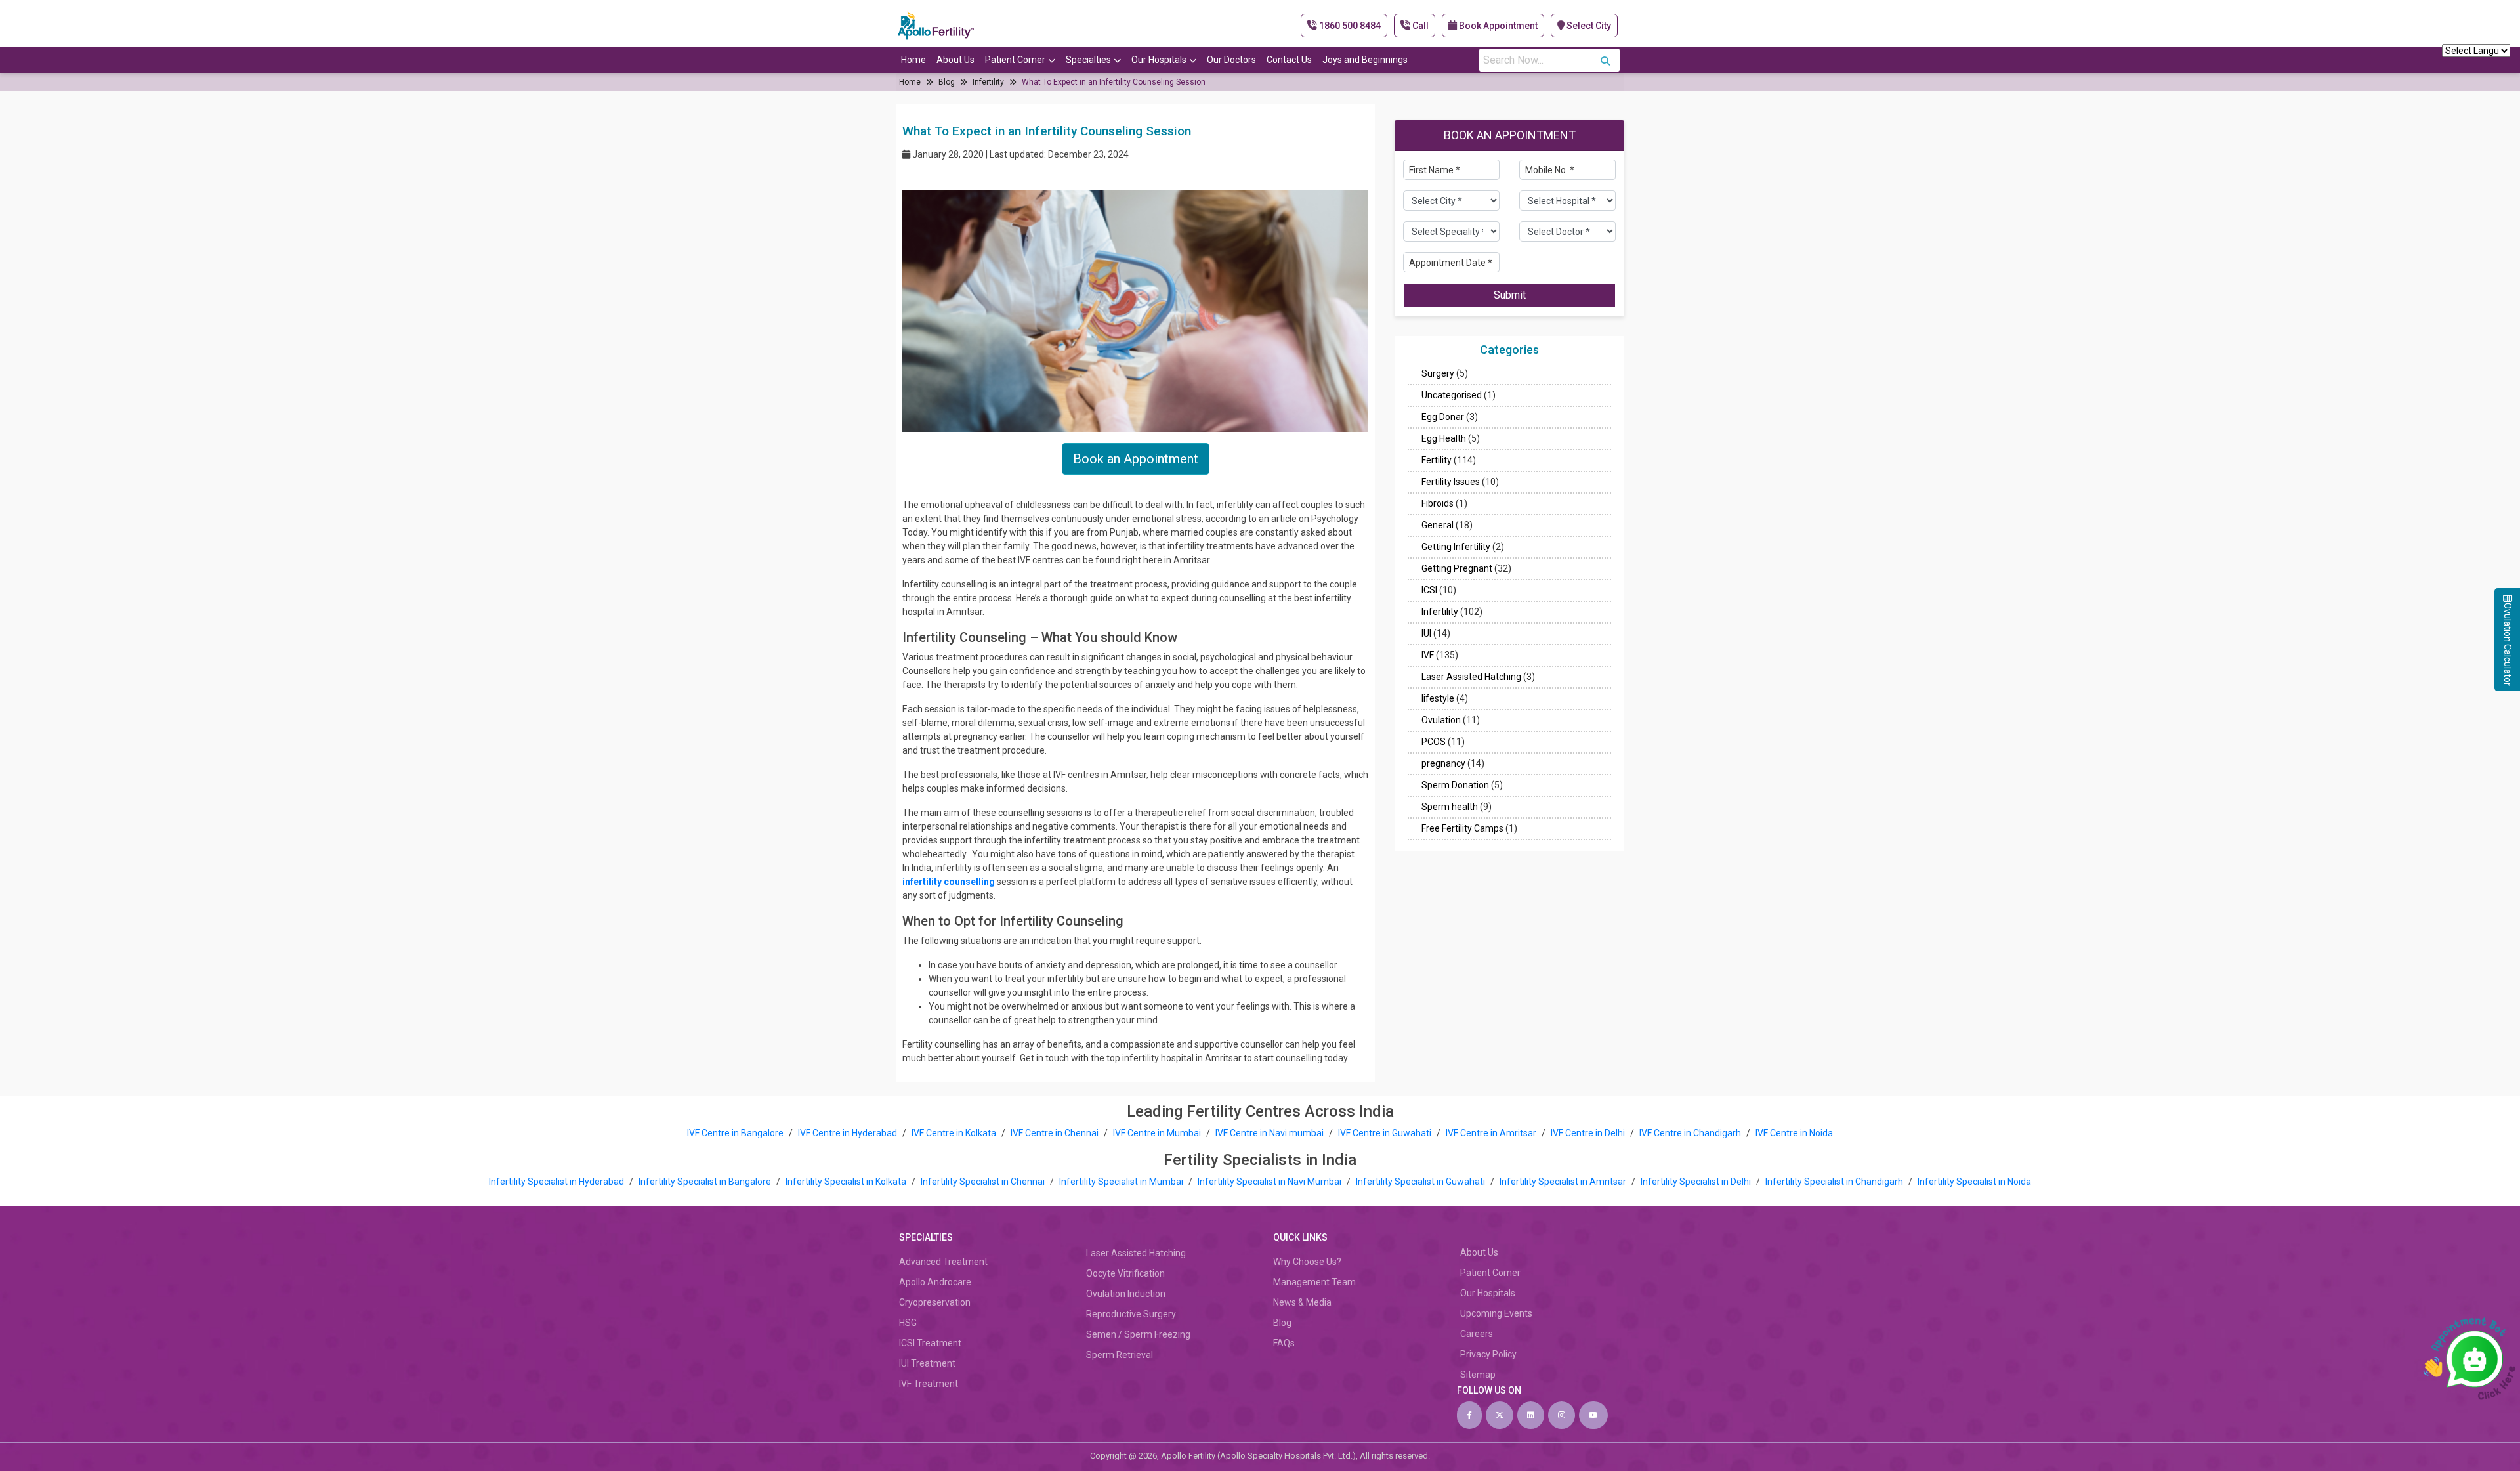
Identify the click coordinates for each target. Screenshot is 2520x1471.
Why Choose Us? (1307, 1262)
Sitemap (1478, 1375)
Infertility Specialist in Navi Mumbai (1270, 1182)
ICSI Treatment (930, 1343)
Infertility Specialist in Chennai (984, 1182)
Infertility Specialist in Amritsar (1564, 1182)
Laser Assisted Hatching (1471, 677)
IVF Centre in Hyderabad (848, 1133)
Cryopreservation (935, 1302)
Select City (1588, 26)
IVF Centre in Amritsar (1491, 1133)
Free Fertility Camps (1462, 828)
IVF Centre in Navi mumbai (1270, 1133)
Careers (1477, 1334)
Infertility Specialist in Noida (1974, 1182)
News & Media (1302, 1302)
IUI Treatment (927, 1363)
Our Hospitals (1159, 60)
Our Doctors (1231, 60)
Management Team (1314, 1282)
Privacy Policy (1488, 1354)
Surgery (1438, 373)
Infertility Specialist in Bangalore (706, 1182)
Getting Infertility (1456, 547)
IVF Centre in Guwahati (1385, 1133)
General (1438, 525)
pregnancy (1443, 763)
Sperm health (1450, 807)
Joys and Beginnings (1365, 60)
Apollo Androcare (935, 1282)
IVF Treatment (929, 1384)
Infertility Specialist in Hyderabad (557, 1182)
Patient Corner (1015, 60)
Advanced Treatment (943, 1262)
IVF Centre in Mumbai (1157, 1133)
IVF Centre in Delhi (1589, 1133)
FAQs (1284, 1343)
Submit (1510, 295)
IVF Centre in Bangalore (736, 1133)
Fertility (1437, 460)
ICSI (1429, 590)
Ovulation (1441, 720)
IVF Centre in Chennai (1056, 1133)
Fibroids (1438, 503)
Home (913, 60)
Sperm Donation (1455, 785)
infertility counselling (949, 882)
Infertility (988, 82)
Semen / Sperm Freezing (1138, 1334)
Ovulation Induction (1126, 1294)
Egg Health (1444, 438)
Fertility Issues (1451, 482)
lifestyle (1438, 698)
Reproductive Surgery (1131, 1314)
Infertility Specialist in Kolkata (847, 1182)
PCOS (1434, 742)
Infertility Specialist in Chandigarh (1835, 1182)
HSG (908, 1323)
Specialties (1088, 60)
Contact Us (1289, 60)
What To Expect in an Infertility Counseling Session (1114, 82)
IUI (1426, 633)
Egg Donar (1443, 417)
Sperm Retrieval (1120, 1355)
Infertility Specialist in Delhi (1697, 1182)
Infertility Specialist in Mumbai (1122, 1182)
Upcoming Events (1496, 1313)
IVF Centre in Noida (1794, 1133)
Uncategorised (1452, 395)
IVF (1428, 655)
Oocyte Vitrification (1125, 1273)
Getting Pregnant (1457, 568)
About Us (955, 60)
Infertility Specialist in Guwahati (1421, 1182)
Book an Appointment (1136, 459)
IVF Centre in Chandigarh (1690, 1133)
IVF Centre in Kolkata (955, 1133)
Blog (947, 82)
